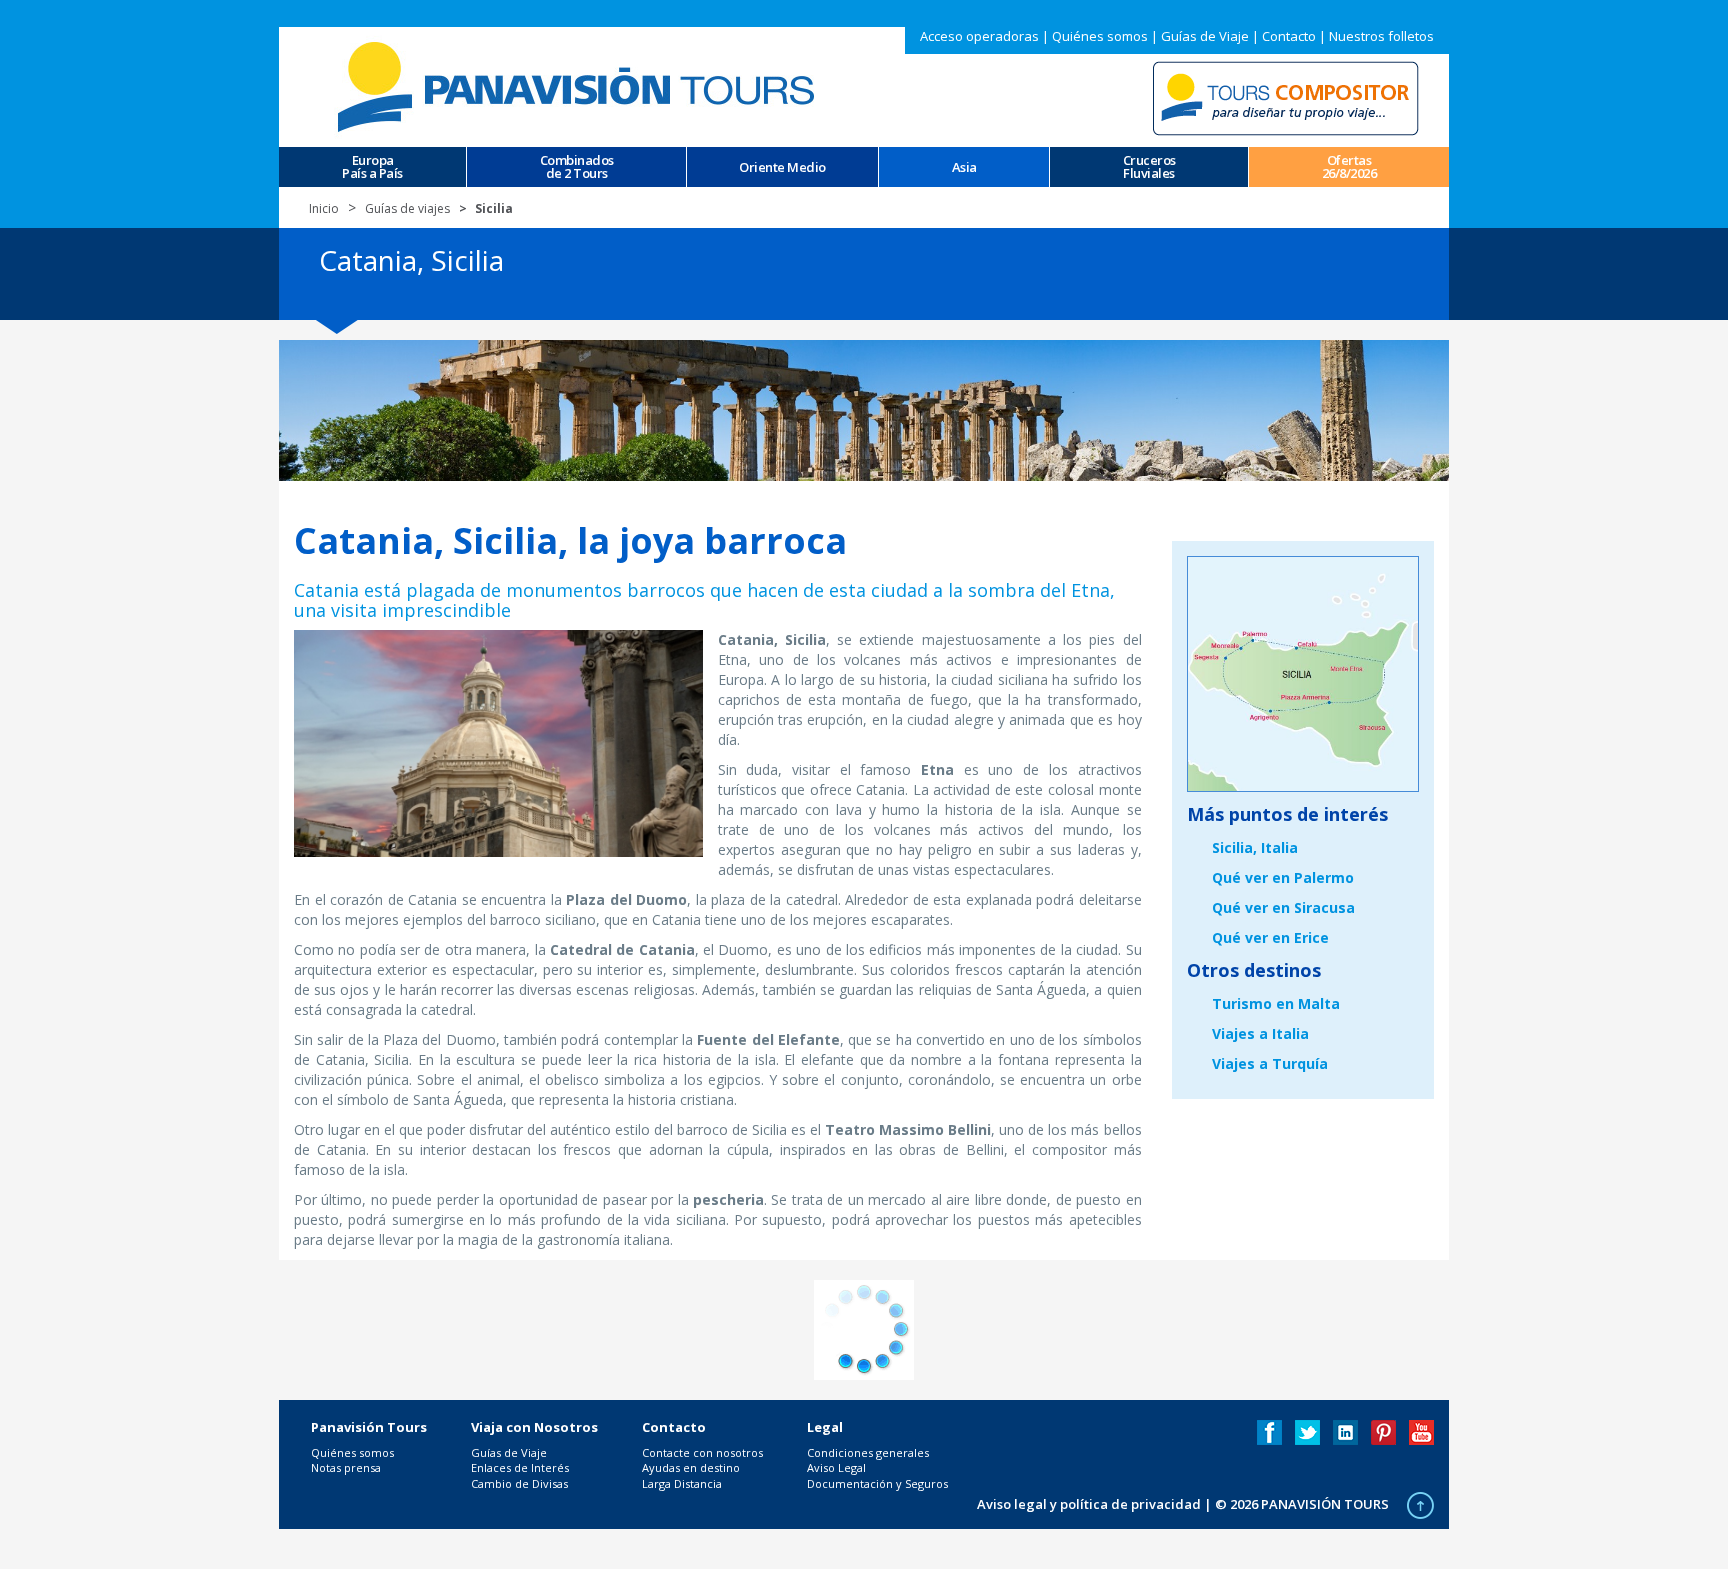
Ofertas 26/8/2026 (1349, 167)
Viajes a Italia (1260, 1033)
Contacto (1289, 36)
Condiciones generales (868, 1452)
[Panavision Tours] (579, 85)
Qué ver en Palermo (1283, 877)
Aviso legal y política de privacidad (1089, 1504)
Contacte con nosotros (702, 1452)
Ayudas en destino (691, 1467)
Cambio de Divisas (519, 1483)
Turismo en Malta (1276, 1003)
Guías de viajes (407, 208)
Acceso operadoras (979, 36)
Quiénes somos (1100, 36)
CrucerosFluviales (1149, 167)
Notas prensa (346, 1467)
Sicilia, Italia (1255, 847)
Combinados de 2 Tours (577, 167)
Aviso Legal (836, 1467)
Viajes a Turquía (1270, 1063)
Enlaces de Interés (520, 1467)
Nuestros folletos (1381, 36)
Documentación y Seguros (877, 1483)
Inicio (324, 208)
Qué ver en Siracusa (1283, 907)
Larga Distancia (682, 1483)
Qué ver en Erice (1270, 937)
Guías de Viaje (1205, 36)
